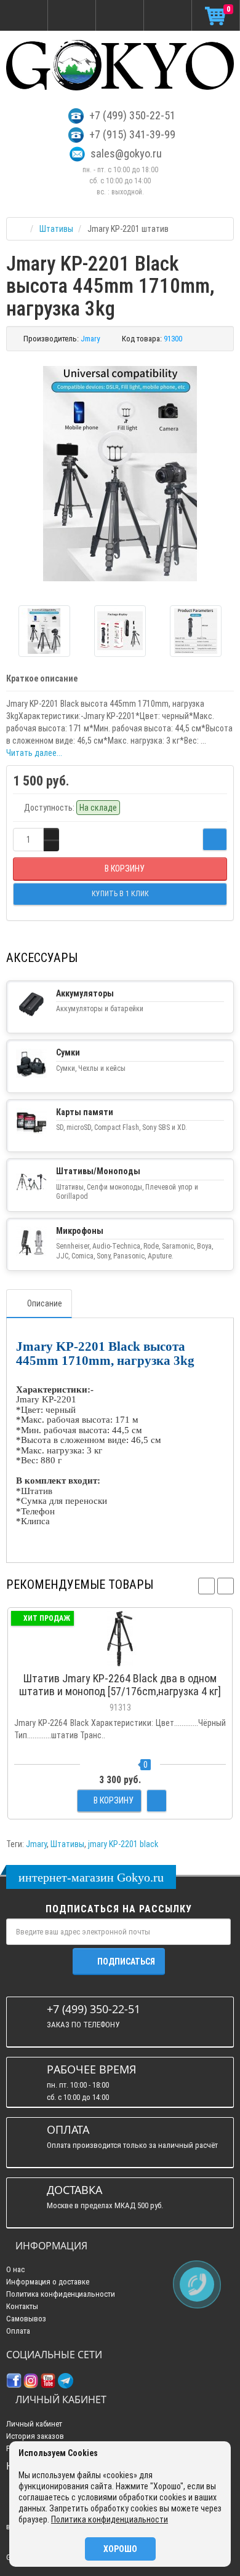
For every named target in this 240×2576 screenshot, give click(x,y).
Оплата (18, 2331)
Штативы (67, 1844)
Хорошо (120, 2549)
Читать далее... (34, 753)
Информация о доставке (48, 2282)
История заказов (35, 2436)
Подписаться (126, 1962)
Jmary (36, 1844)
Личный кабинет (34, 2424)
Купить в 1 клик (120, 1660)
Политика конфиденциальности (61, 2294)
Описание (45, 1303)
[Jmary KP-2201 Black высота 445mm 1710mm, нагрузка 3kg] (120, 474)
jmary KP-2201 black (123, 1844)
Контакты (22, 2306)
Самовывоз (26, 2319)
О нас (15, 2269)
